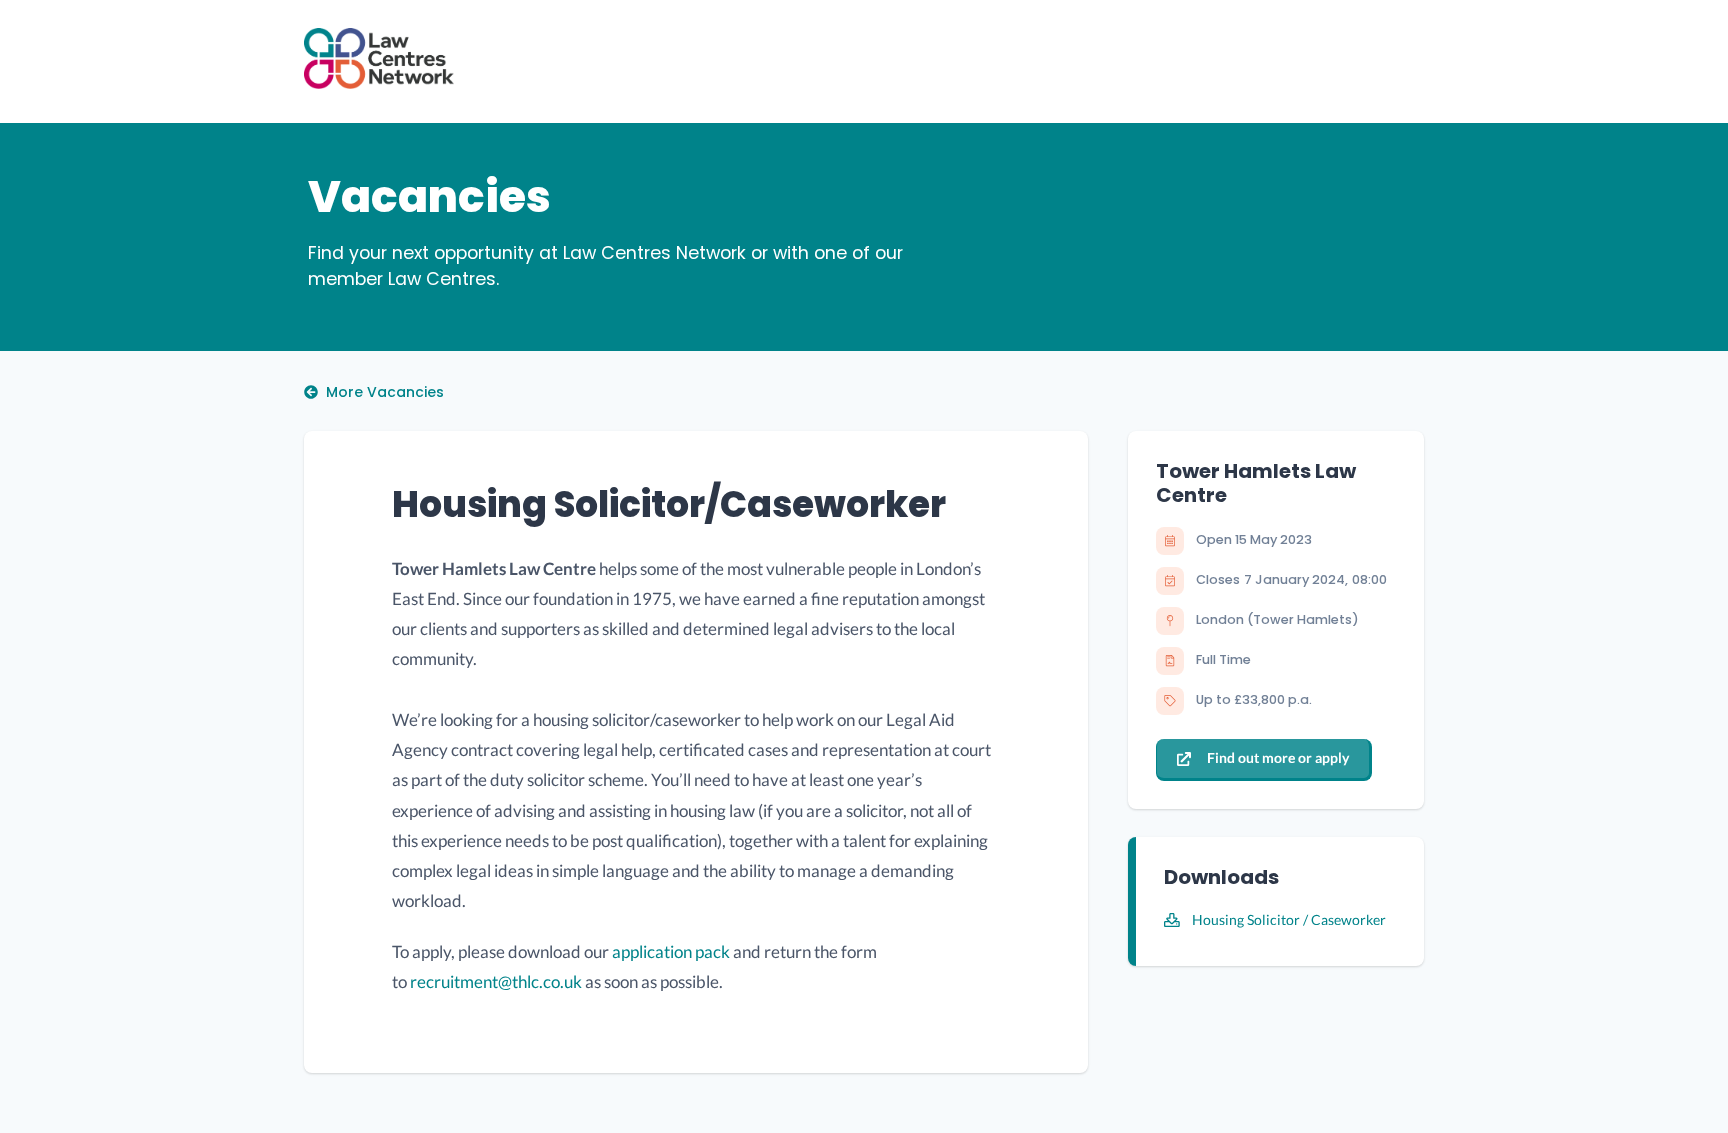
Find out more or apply (1278, 757)
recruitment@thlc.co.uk (496, 981)
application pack (671, 951)
